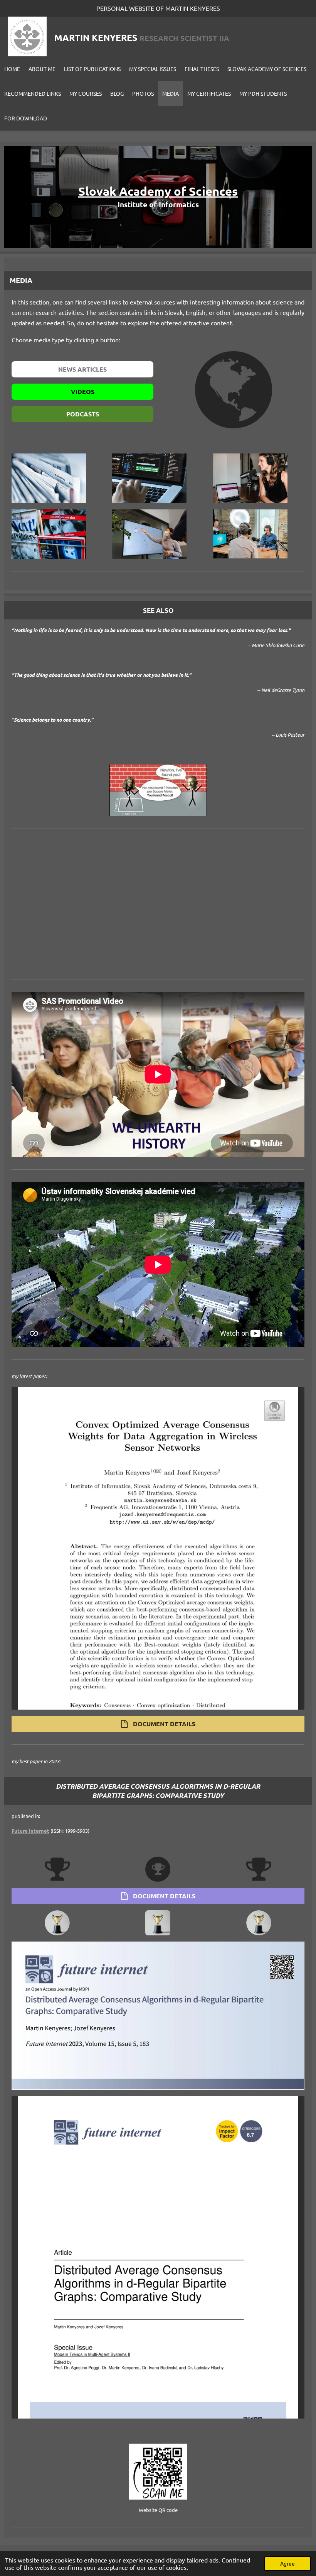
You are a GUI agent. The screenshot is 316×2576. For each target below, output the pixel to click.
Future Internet (30, 1831)
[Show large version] (158, 791)
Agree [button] (287, 2563)
